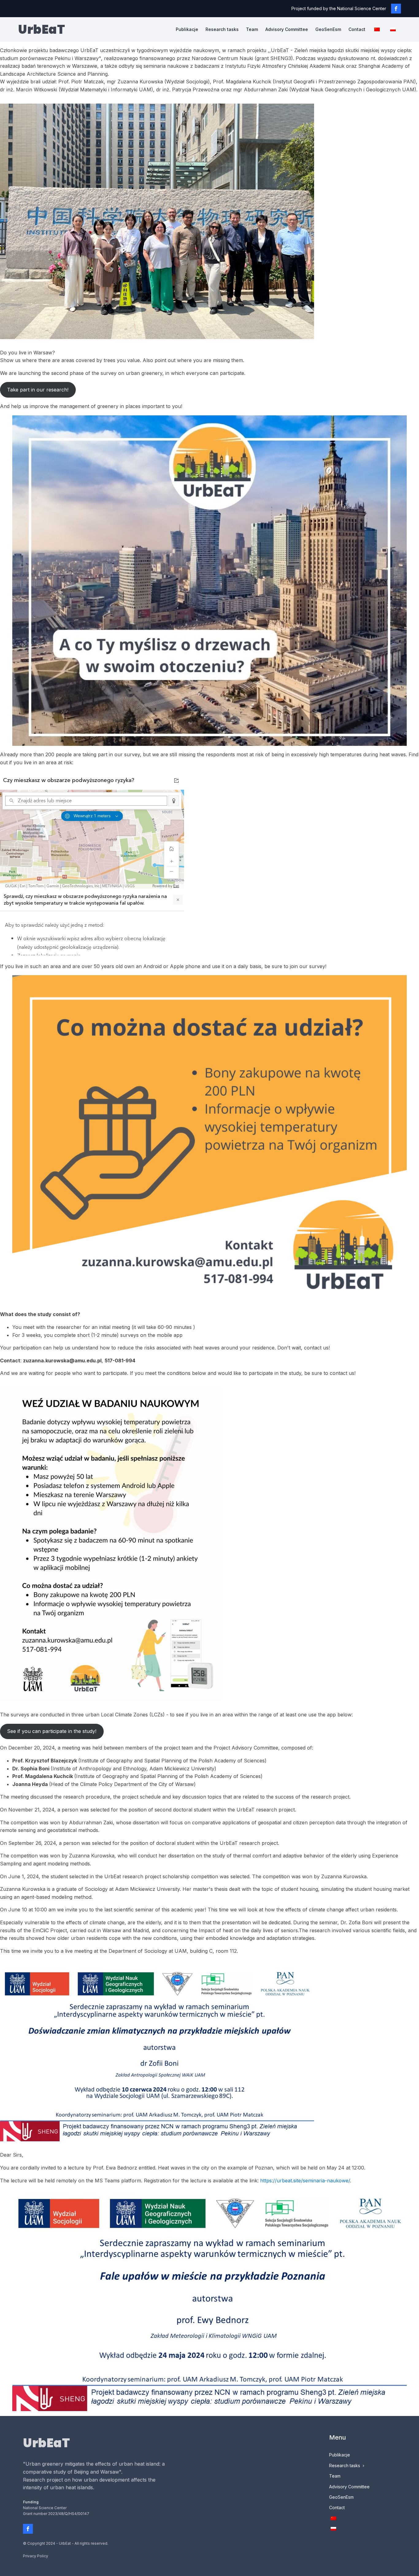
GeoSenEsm (328, 29)
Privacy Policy (36, 2556)
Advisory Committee (287, 29)
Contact (357, 29)
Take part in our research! (38, 390)
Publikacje (187, 29)
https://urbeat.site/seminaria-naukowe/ (305, 2181)
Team (252, 29)
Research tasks (222, 29)
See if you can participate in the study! (52, 1731)
